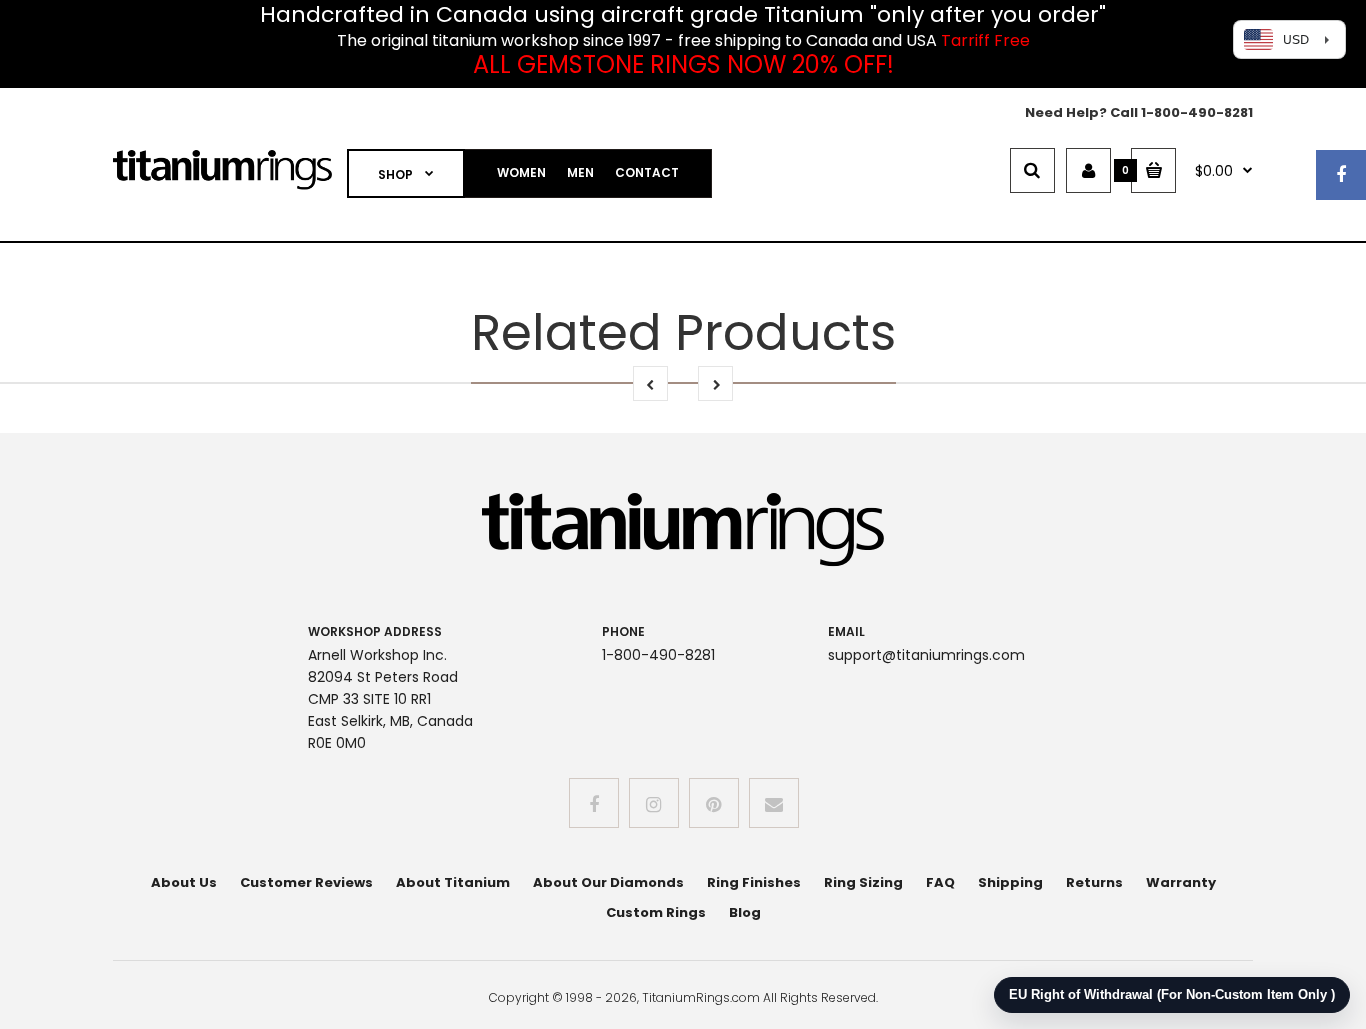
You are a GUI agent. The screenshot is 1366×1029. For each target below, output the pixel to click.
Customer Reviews (306, 882)
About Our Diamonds (608, 882)
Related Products (683, 332)
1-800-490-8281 (1197, 112)
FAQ (940, 882)
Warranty (1181, 882)
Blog (745, 912)
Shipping (1010, 882)
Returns (1094, 882)
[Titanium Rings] (222, 185)
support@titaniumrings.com (926, 655)
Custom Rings (656, 912)
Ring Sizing (863, 882)
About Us (184, 882)
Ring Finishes (754, 882)
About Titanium (453, 882)
